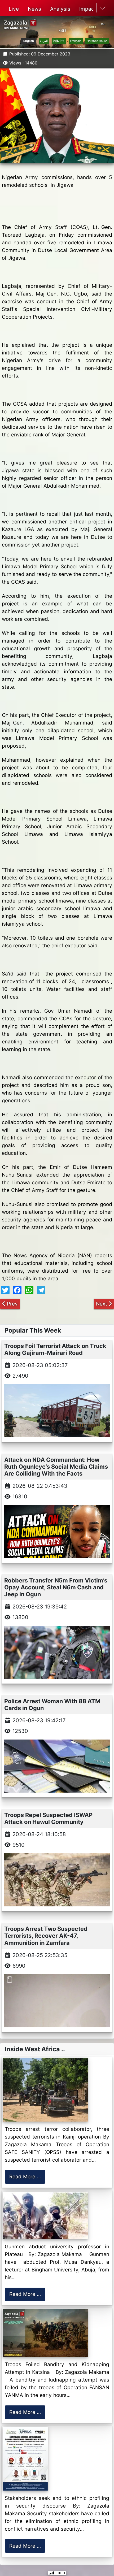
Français (76, 41)
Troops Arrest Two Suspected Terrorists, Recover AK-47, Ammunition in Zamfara (46, 1936)
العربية (44, 41)
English (29, 41)
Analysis (60, 9)
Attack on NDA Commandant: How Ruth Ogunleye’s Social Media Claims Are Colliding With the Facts (56, 1467)
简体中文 (59, 41)
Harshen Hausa (97, 41)
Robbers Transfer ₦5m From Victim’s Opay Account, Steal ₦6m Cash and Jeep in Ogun (56, 1587)
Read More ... (25, 2177)
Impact (88, 9)
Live (14, 9)
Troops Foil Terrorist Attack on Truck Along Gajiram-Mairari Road (55, 1349)
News (34, 9)
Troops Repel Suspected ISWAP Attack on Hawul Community (48, 1818)
